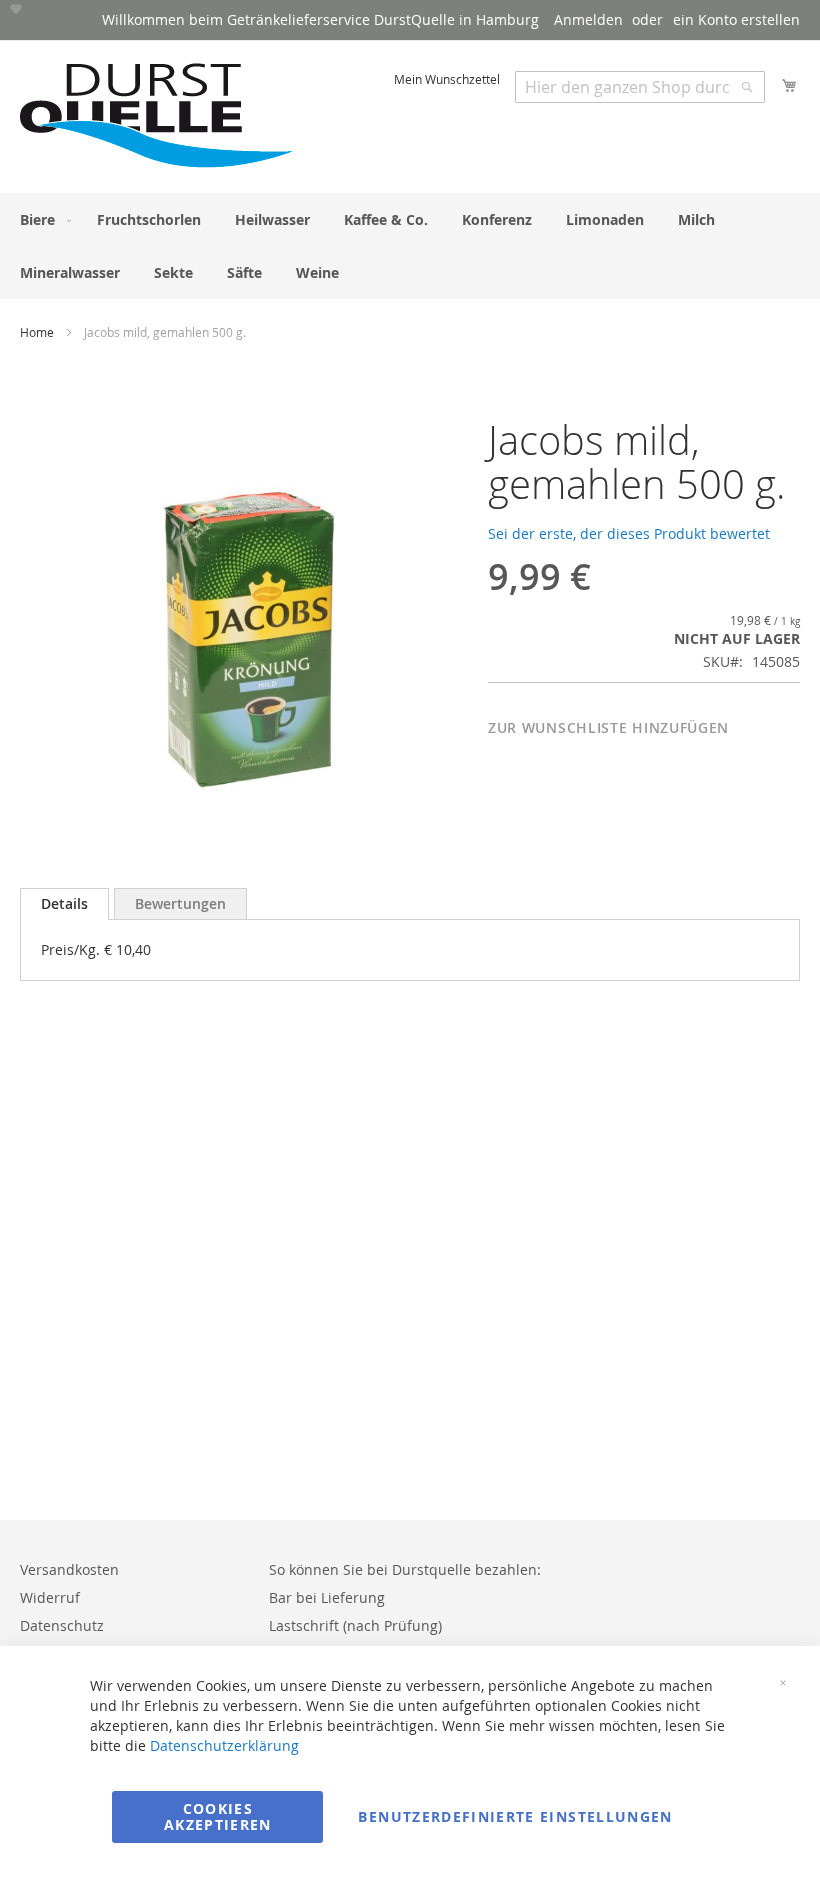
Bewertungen (180, 903)
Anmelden (588, 19)
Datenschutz (62, 1625)
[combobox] (640, 87)
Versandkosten (69, 1569)
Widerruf (50, 1597)
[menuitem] (41, 219)
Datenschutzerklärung (224, 1745)
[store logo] (157, 115)
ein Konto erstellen (736, 19)
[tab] (64, 904)
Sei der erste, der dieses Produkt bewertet (629, 533)
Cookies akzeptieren (218, 1816)
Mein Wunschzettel (447, 79)
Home (37, 332)
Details (64, 903)
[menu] (410, 246)
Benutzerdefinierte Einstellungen (515, 1816)
